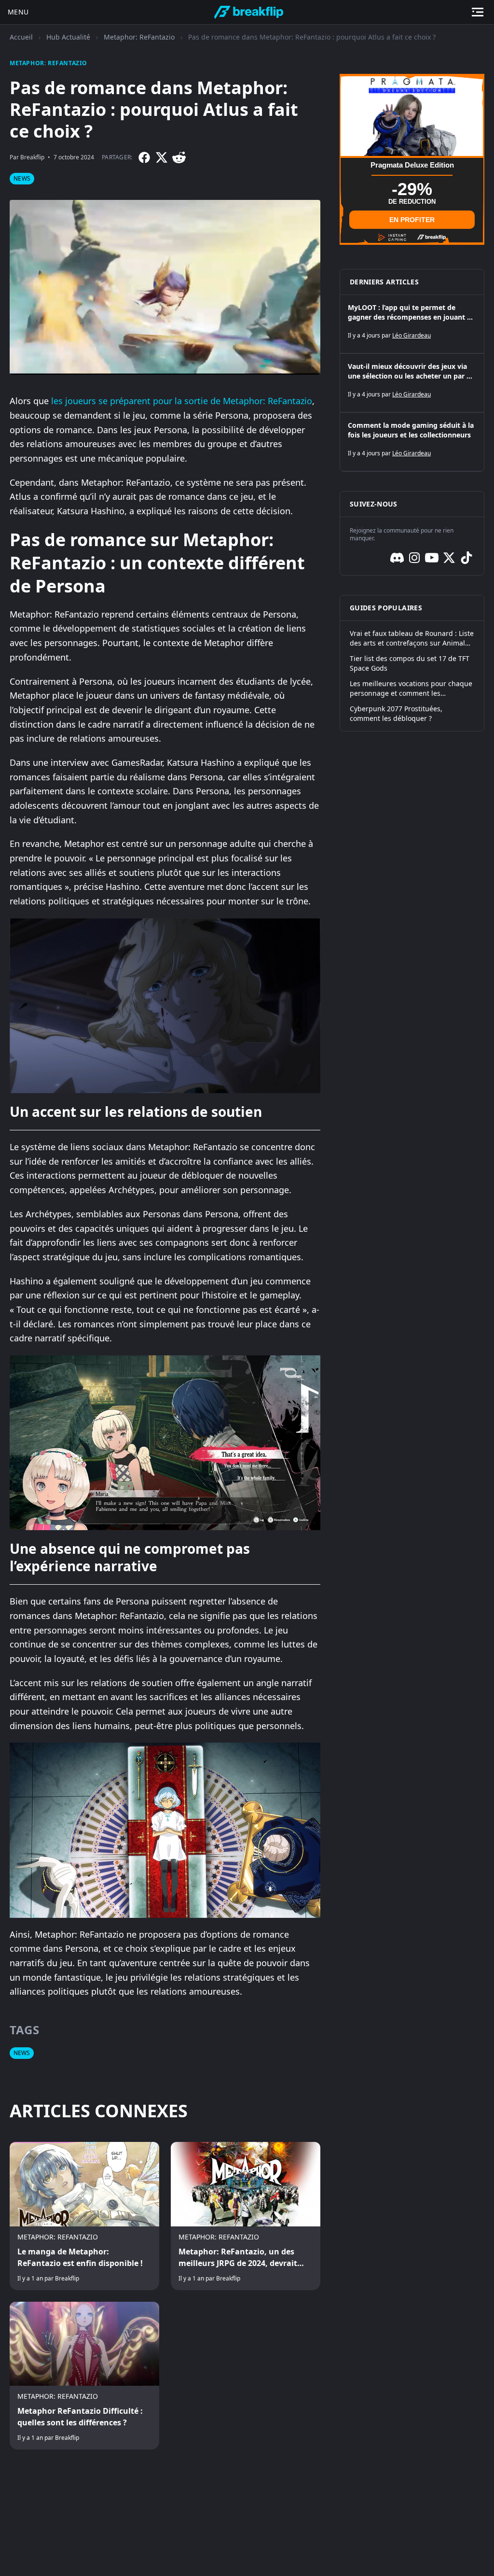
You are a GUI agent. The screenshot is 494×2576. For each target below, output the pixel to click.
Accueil (21, 37)
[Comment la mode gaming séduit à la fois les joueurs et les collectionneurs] (412, 442)
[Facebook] (144, 157)
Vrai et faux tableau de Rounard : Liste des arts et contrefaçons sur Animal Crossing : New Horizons (412, 638)
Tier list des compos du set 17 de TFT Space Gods (410, 663)
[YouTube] (432, 558)
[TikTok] (467, 558)
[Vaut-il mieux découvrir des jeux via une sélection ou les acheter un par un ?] (412, 383)
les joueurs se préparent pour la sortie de (137, 401)
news (22, 178)
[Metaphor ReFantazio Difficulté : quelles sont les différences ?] (84, 2376)
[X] (162, 157)
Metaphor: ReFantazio (139, 37)
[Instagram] (414, 558)
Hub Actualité (68, 37)
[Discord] (397, 558)
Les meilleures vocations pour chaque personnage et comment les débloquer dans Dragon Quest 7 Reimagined (411, 689)
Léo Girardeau (412, 335)
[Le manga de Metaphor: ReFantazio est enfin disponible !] (84, 2216)
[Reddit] (179, 157)
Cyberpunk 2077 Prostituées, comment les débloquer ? (396, 713)
